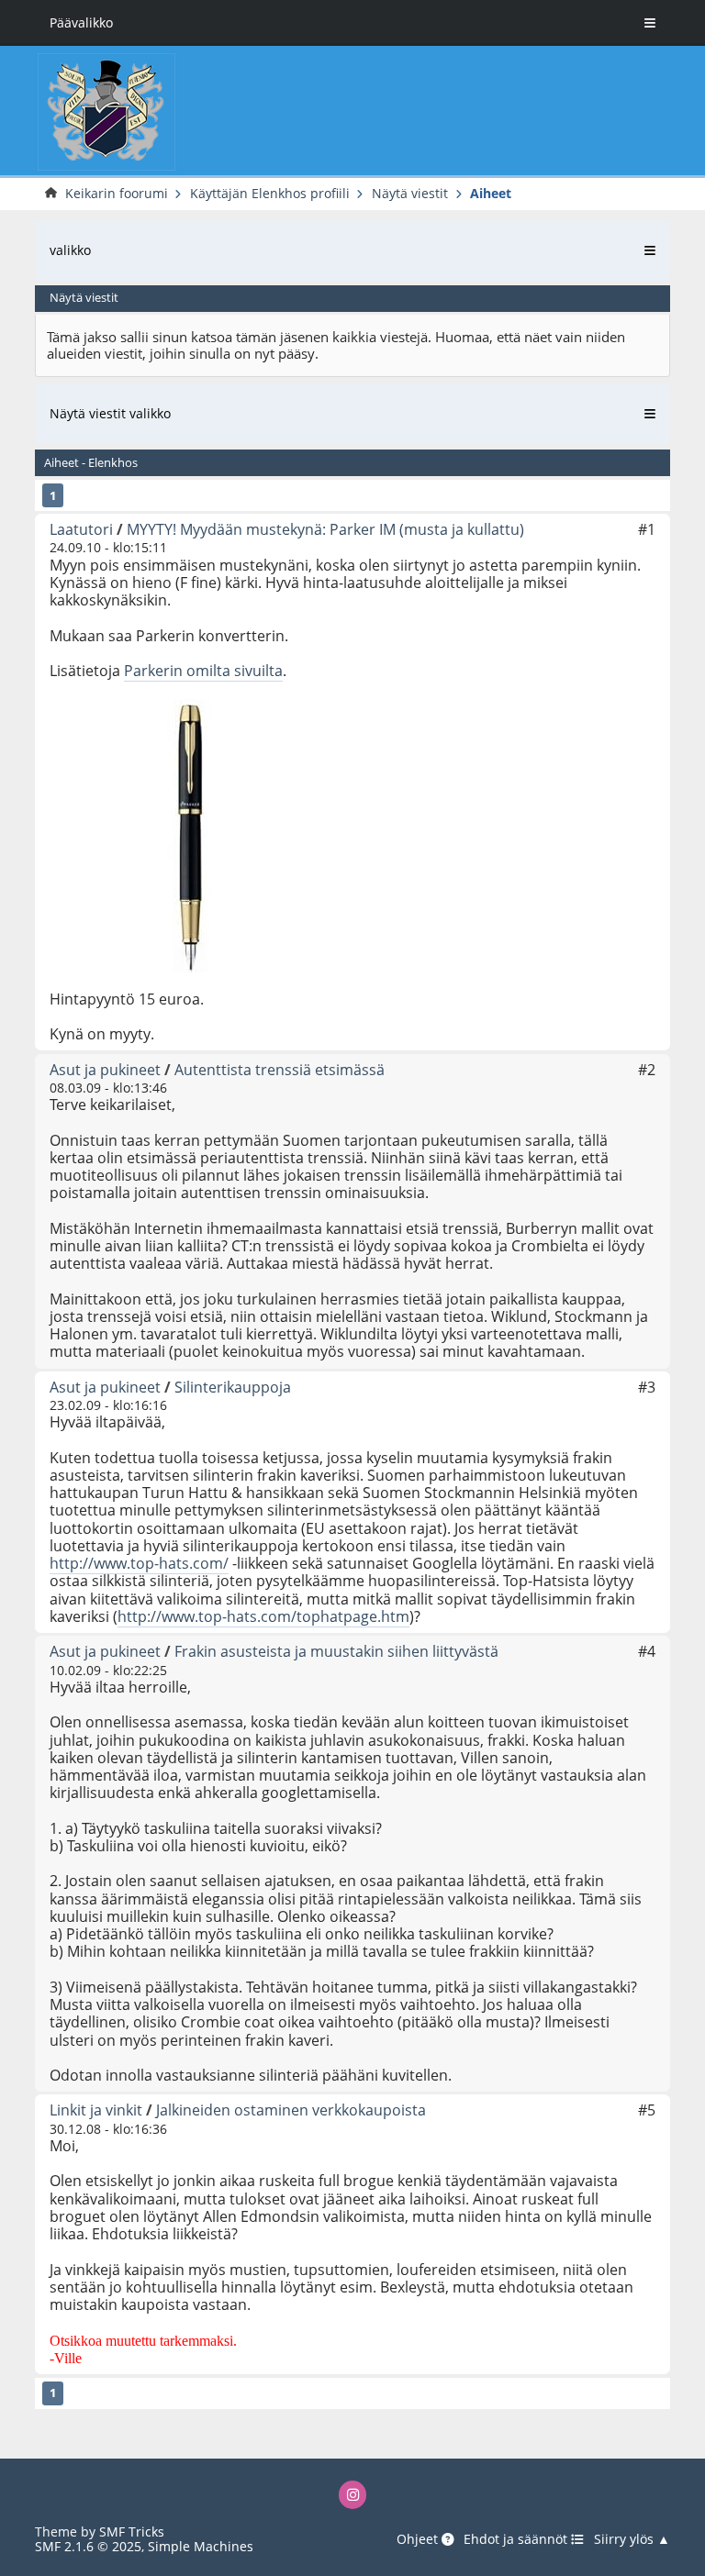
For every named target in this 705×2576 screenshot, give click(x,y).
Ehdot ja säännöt (517, 2539)
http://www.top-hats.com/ (139, 1563)
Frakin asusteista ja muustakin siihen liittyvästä (336, 1651)
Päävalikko (81, 22)
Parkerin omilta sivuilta (203, 671)
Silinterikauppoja (233, 1387)
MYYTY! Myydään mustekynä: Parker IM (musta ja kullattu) (325, 529)
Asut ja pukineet (105, 1070)
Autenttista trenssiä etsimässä (280, 1070)
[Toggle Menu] (650, 23)
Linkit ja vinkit (96, 2110)
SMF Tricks (132, 2532)
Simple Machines (201, 2546)
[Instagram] (353, 2495)
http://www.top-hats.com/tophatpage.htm (263, 1616)
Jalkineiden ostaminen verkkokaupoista (291, 2110)
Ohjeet (419, 2539)
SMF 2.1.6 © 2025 (88, 2546)
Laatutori (81, 529)
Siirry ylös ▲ (632, 2539)
